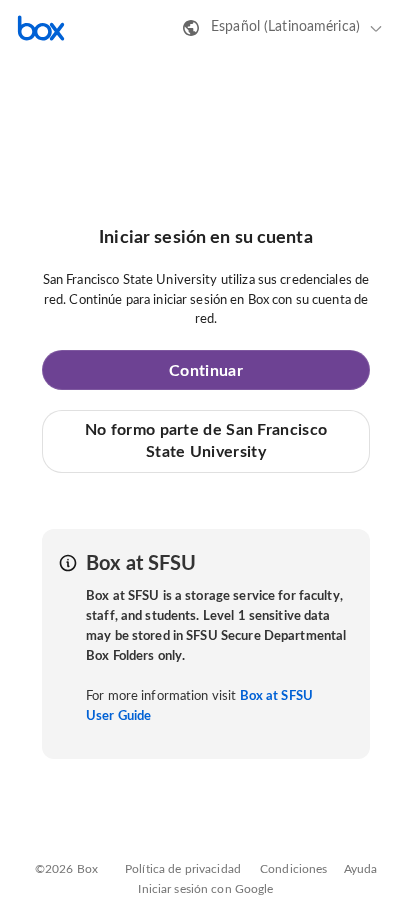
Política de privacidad (183, 869)
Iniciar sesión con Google (205, 889)
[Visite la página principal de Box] (41, 28)
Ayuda (361, 869)
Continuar (206, 371)
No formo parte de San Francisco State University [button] (206, 441)
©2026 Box (66, 869)
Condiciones (293, 869)
